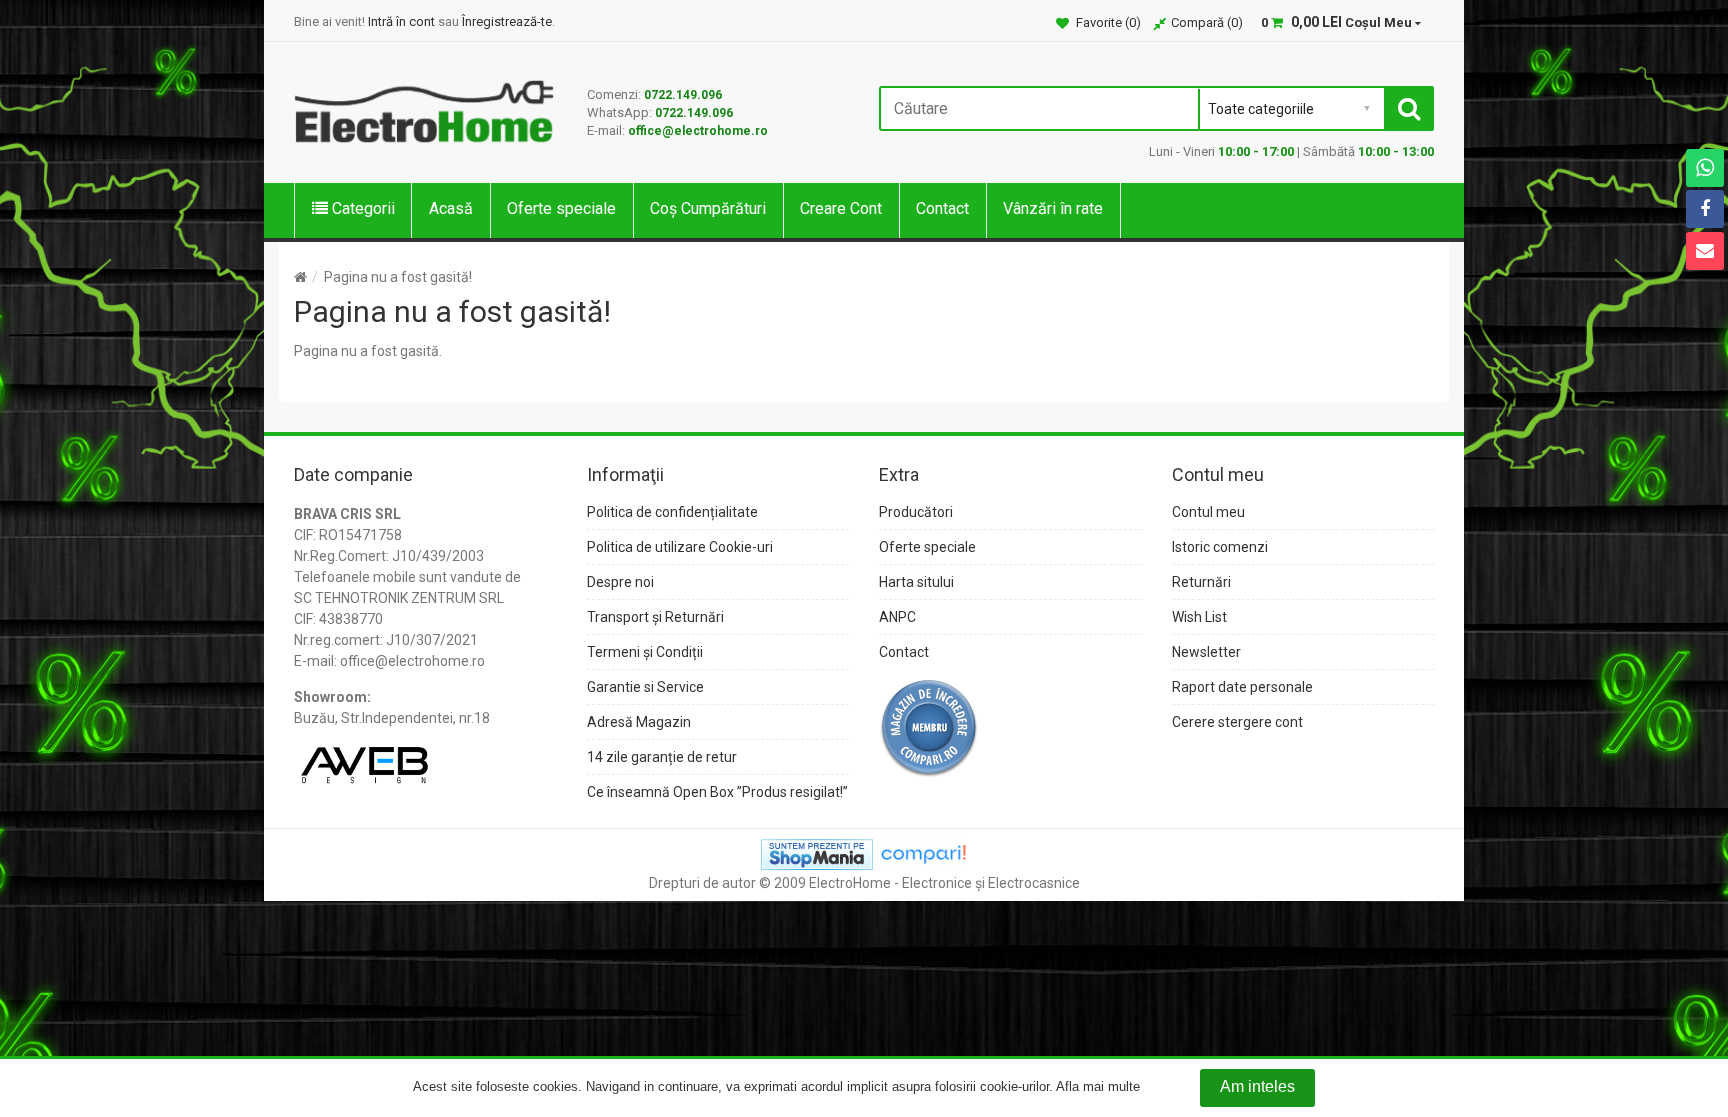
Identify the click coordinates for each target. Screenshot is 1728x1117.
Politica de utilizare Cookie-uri (680, 547)
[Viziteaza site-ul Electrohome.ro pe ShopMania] (817, 853)
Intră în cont (401, 21)
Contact (942, 208)
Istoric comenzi (1220, 547)
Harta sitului (916, 582)
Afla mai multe (1098, 1087)
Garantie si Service (645, 687)
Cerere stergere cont (1237, 722)
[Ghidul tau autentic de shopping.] (923, 853)
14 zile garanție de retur (662, 757)
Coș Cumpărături (708, 208)
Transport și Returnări (655, 617)
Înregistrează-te (507, 21)
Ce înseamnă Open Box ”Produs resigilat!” (717, 792)
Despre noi (620, 582)
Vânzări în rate (1053, 208)
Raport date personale (1242, 687)
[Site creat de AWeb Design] (364, 758)
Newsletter (1206, 652)
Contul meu (1208, 512)
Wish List (1199, 617)
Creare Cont (841, 208)
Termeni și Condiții (645, 652)
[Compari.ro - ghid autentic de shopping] (929, 727)
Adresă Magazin (639, 722)
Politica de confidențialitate (672, 512)
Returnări (1201, 582)
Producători (916, 512)
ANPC (897, 617)
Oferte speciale (561, 208)
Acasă (451, 208)
